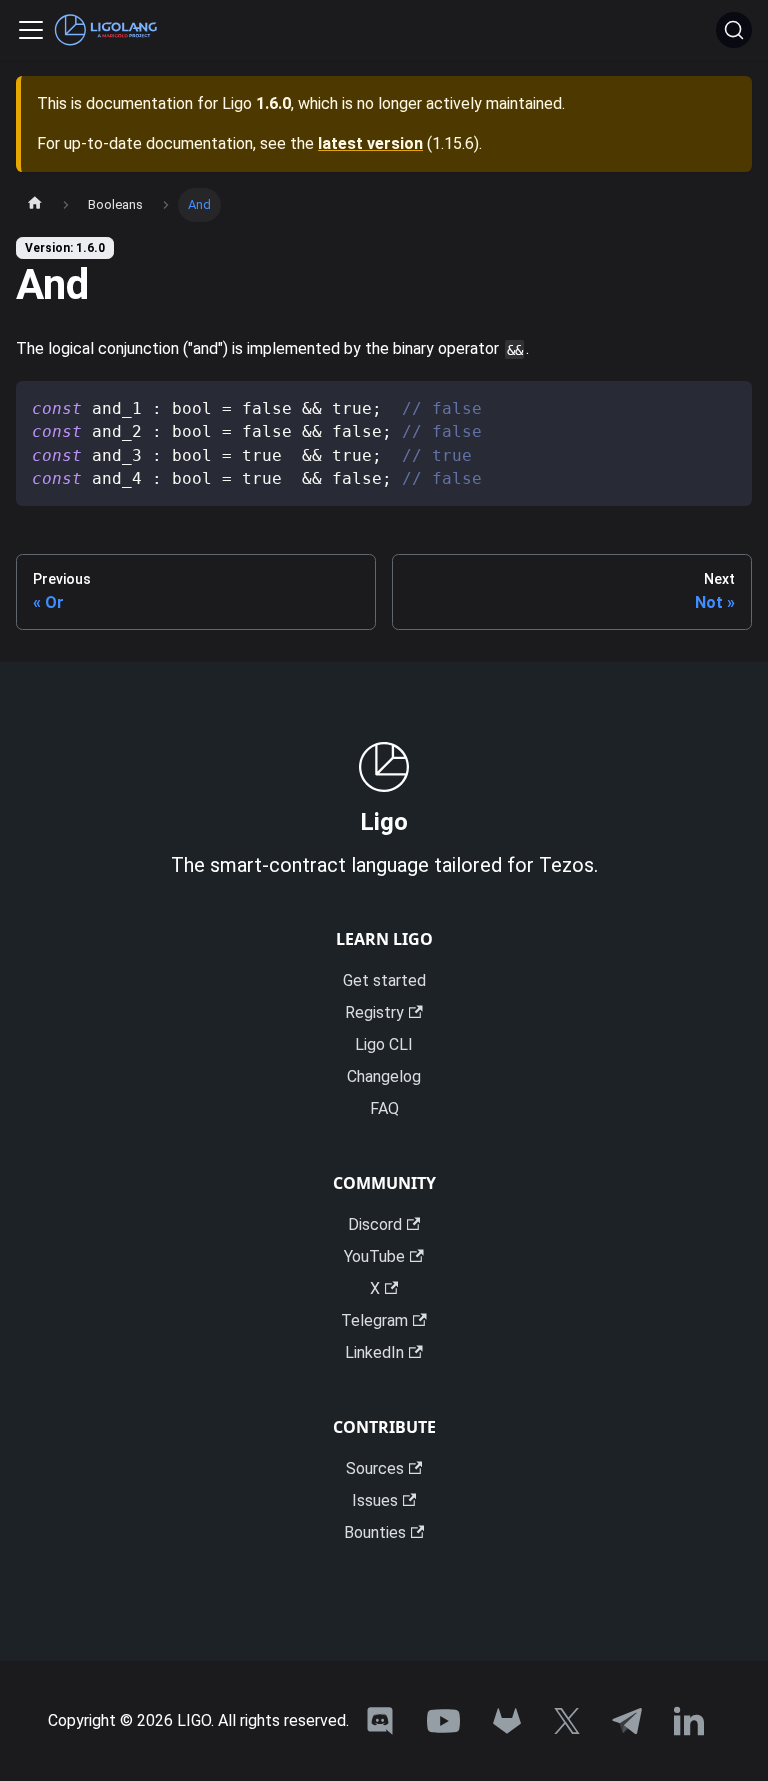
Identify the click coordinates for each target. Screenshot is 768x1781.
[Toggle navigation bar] (31, 30)
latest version (370, 143)
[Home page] (35, 205)
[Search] (734, 30)
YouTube (374, 1256)
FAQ (384, 1108)
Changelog (384, 1076)
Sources (375, 1468)
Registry (374, 1012)
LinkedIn (374, 1352)
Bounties (375, 1532)
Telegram (374, 1320)
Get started (384, 980)
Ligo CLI (384, 1044)
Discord (375, 1224)
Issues (375, 1500)
